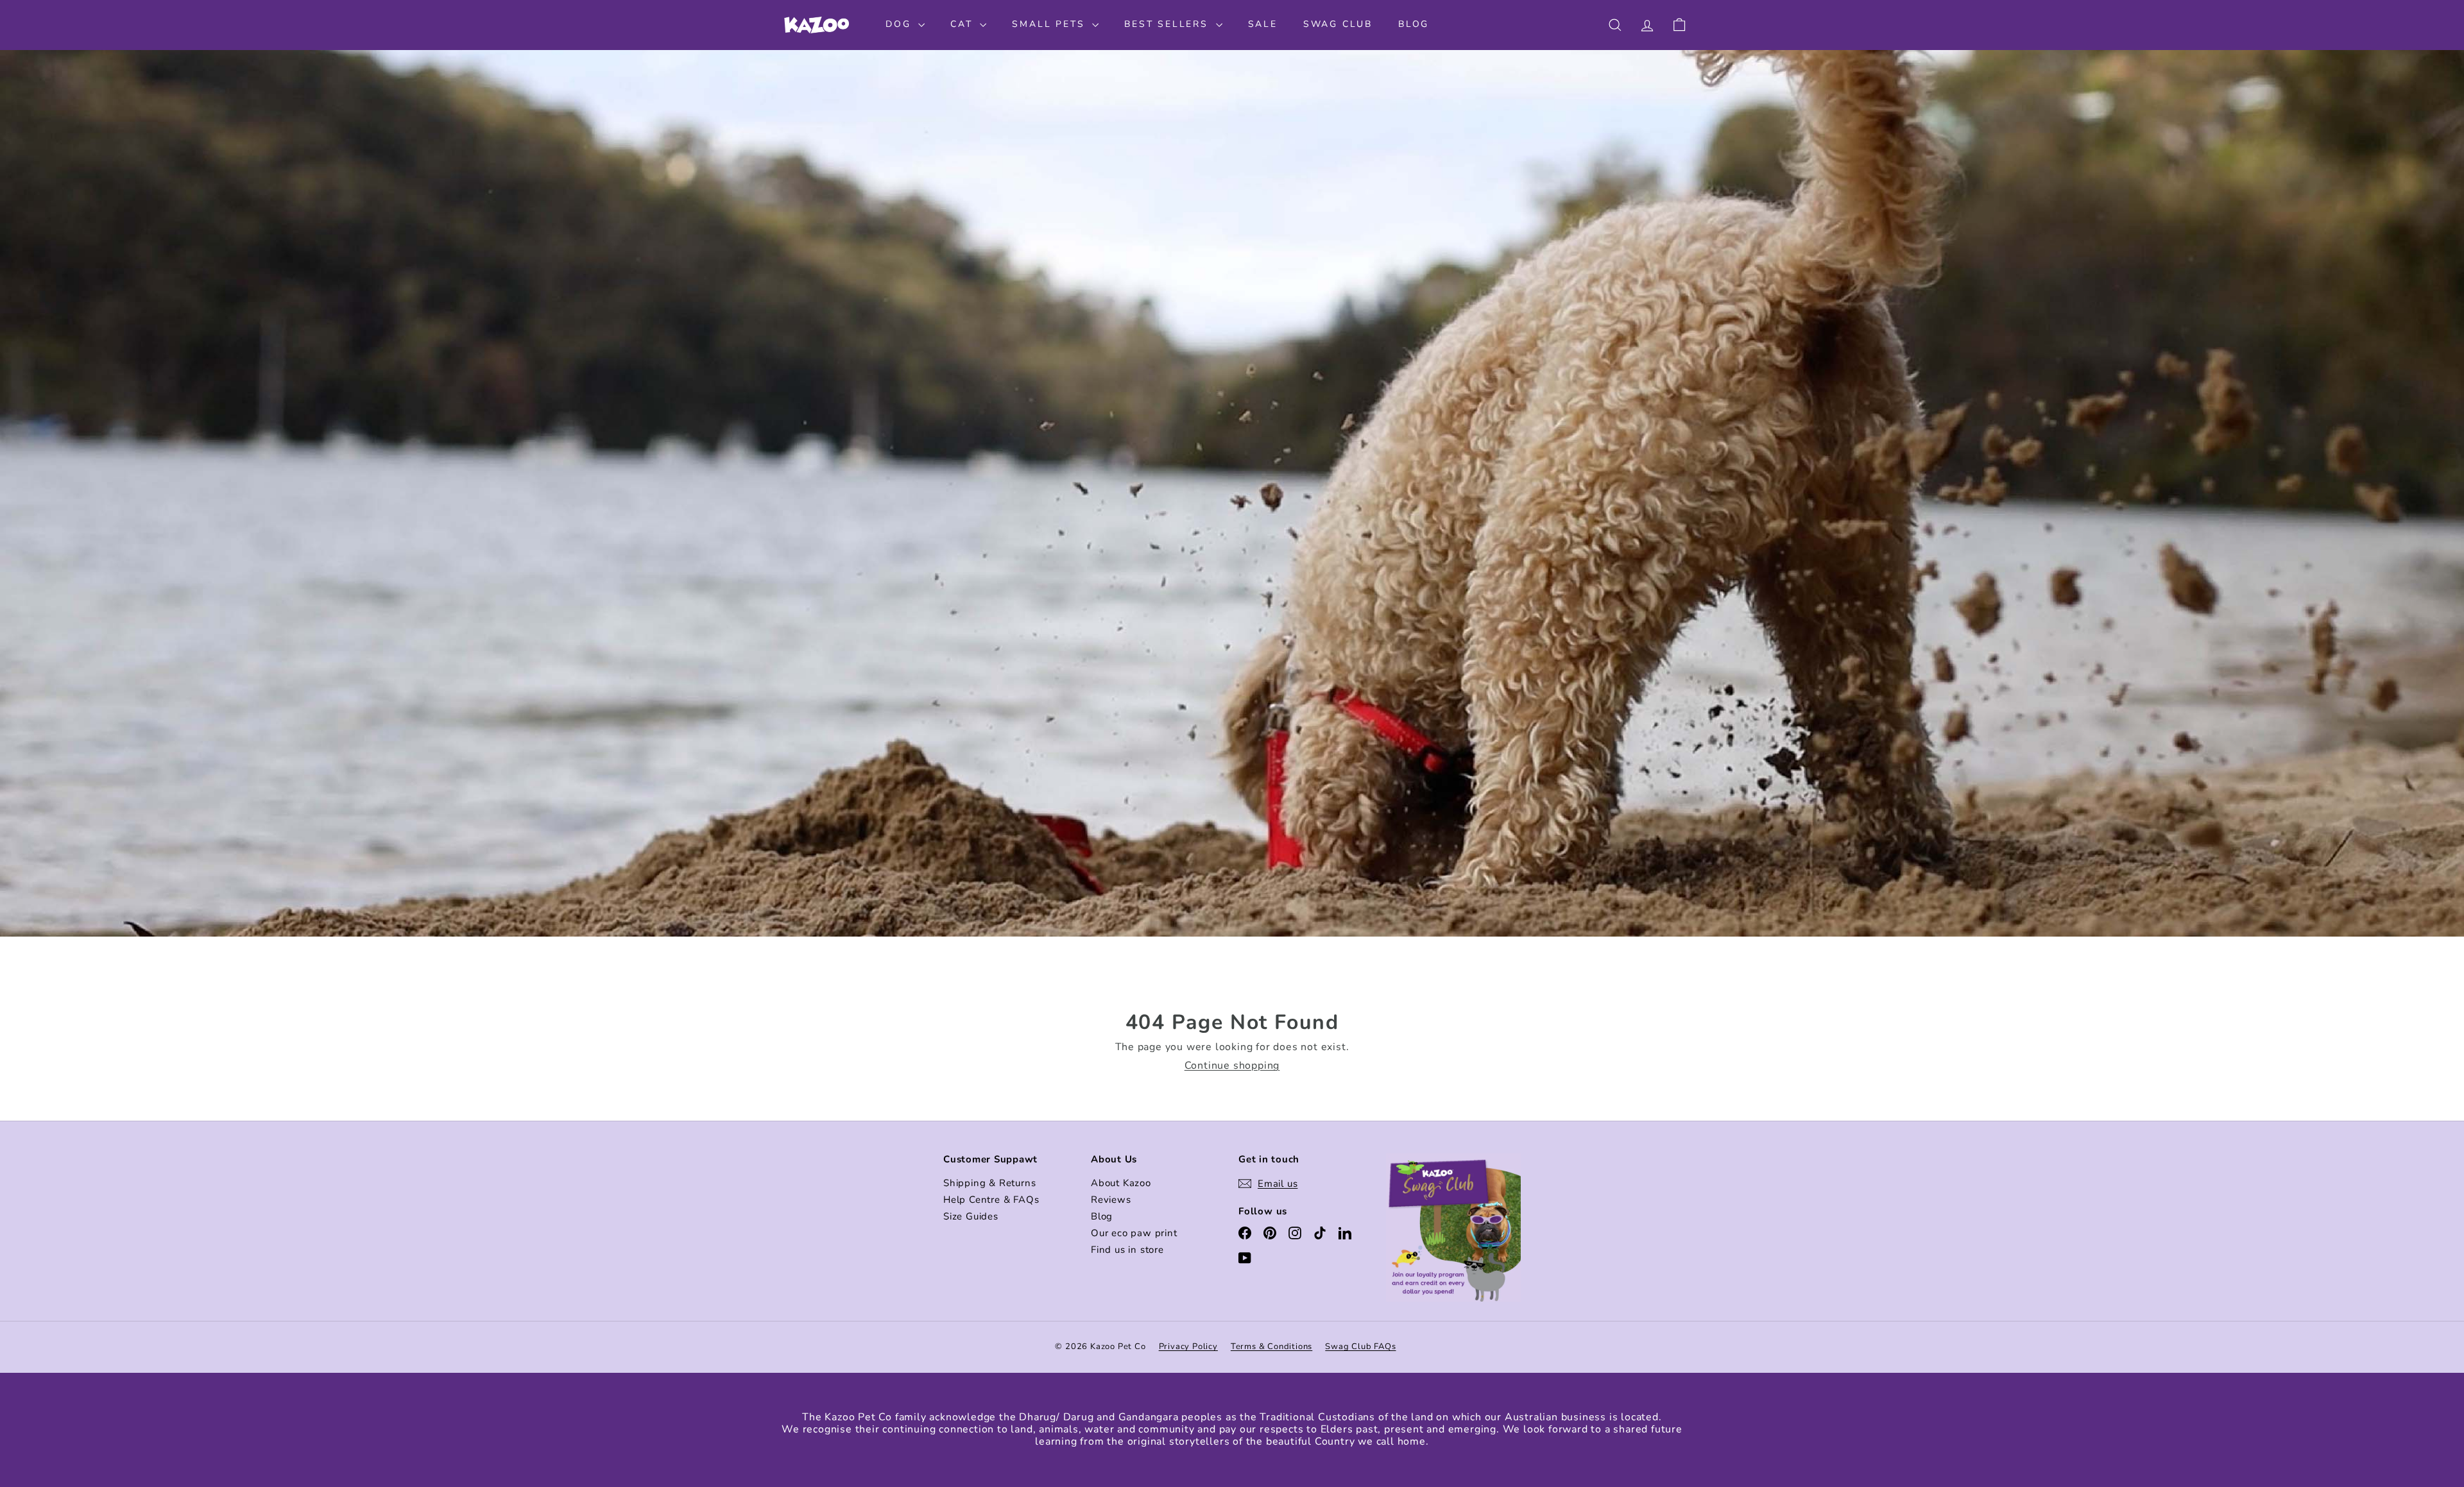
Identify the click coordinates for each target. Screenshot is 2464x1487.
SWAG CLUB (1338, 24)
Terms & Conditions (1271, 1347)
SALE (1263, 24)
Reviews (1111, 1200)
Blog (1102, 1216)
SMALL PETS (1050, 24)
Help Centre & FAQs (991, 1200)
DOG (900, 24)
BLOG (1414, 24)
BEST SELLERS (1168, 24)
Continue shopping (1232, 1066)
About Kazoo (1121, 1183)
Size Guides (971, 1216)
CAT (963, 24)
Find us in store (1127, 1250)
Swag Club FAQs (1360, 1347)
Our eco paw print (1134, 1233)
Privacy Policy (1188, 1347)
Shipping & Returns (989, 1183)
